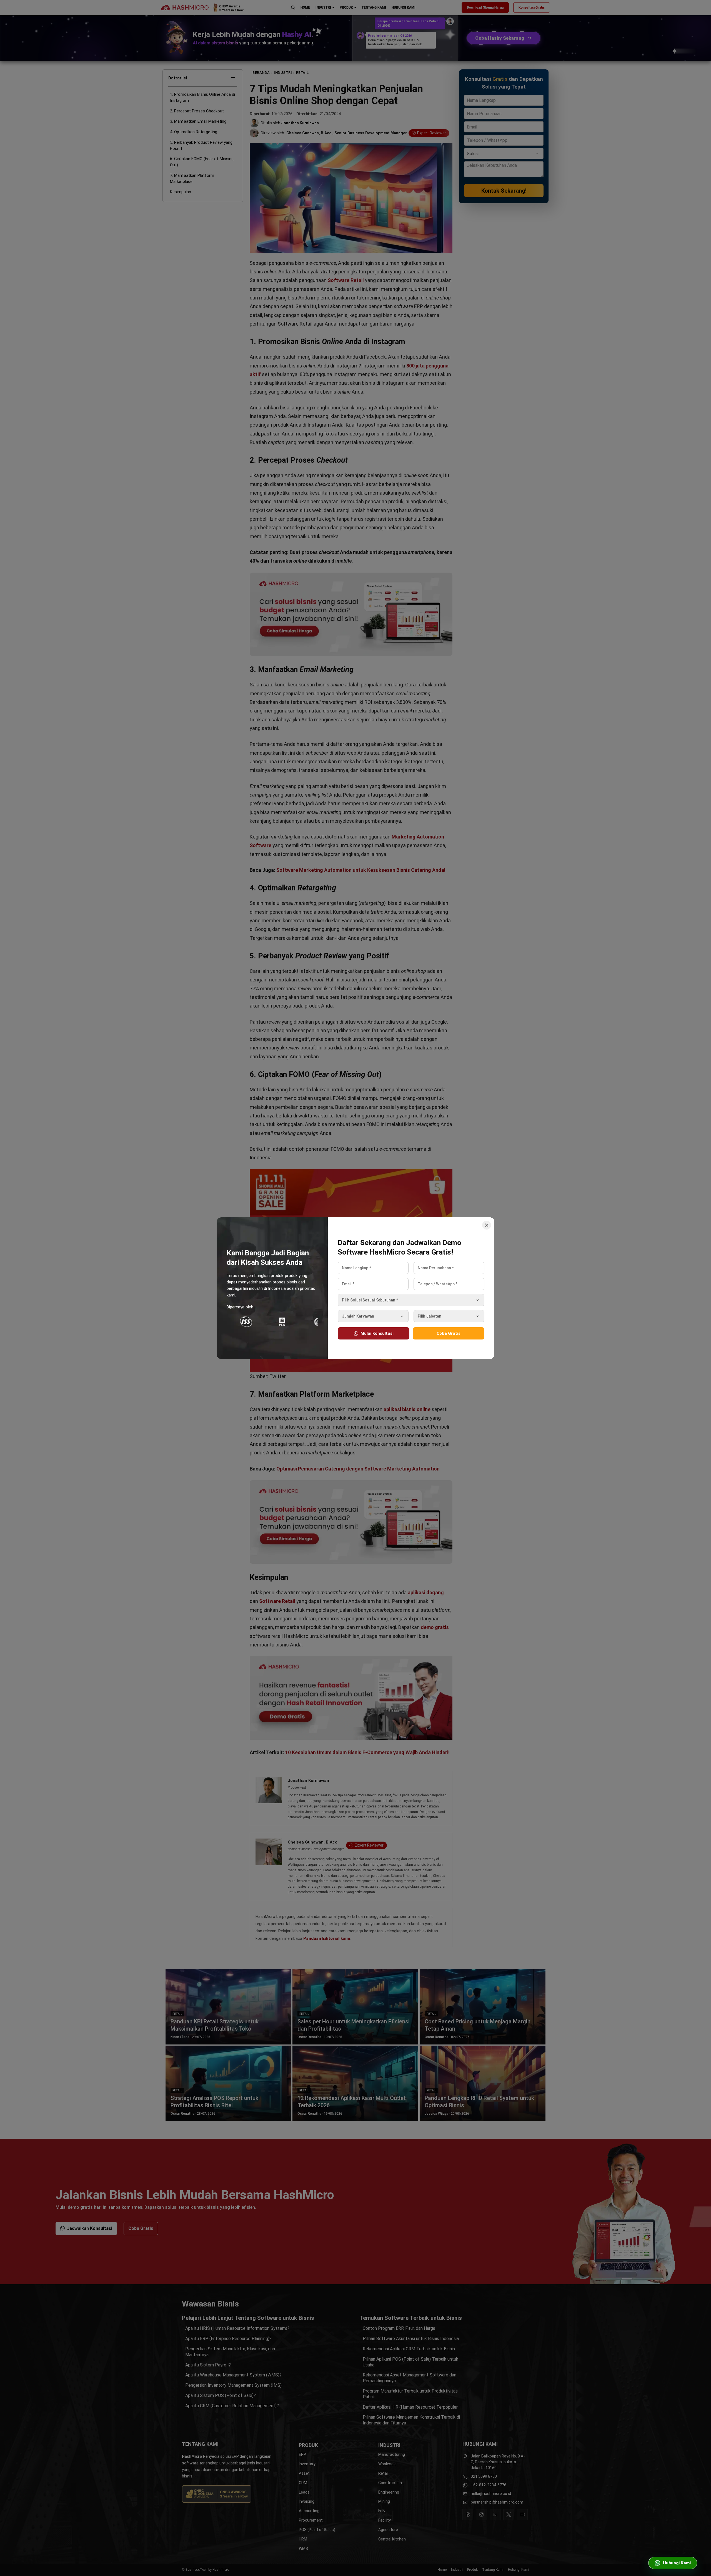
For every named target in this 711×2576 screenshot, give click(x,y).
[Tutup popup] (487, 1225)
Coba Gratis (449, 1333)
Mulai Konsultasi (377, 1333)
